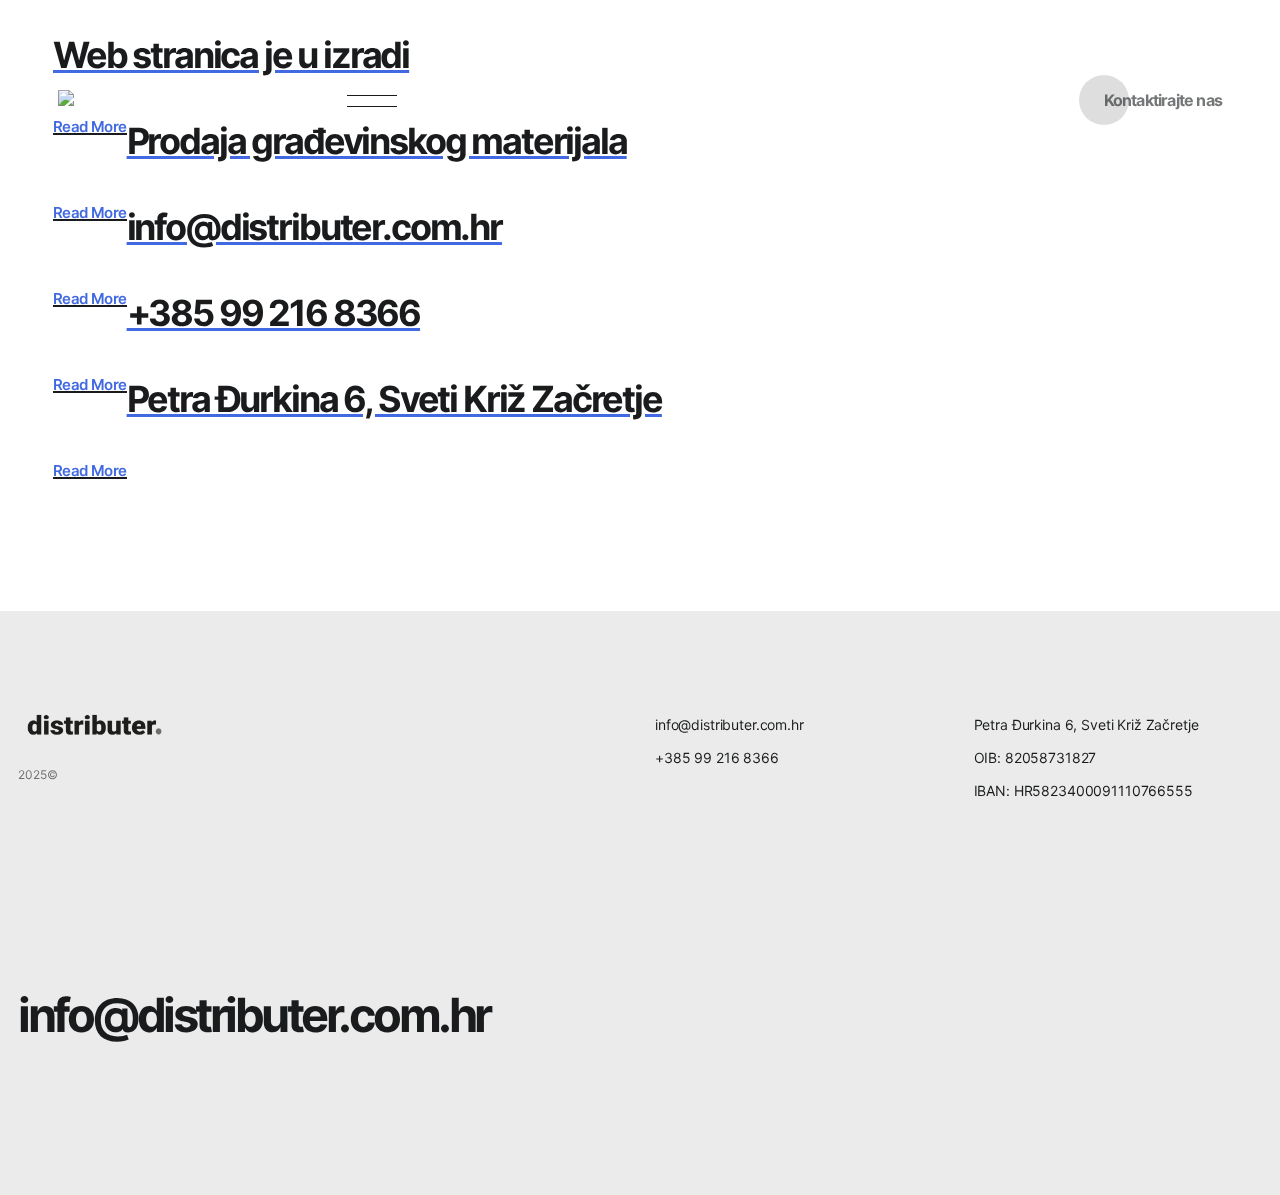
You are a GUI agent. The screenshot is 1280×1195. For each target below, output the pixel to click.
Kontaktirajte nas (1163, 100)
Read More (90, 213)
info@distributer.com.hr (254, 1014)
